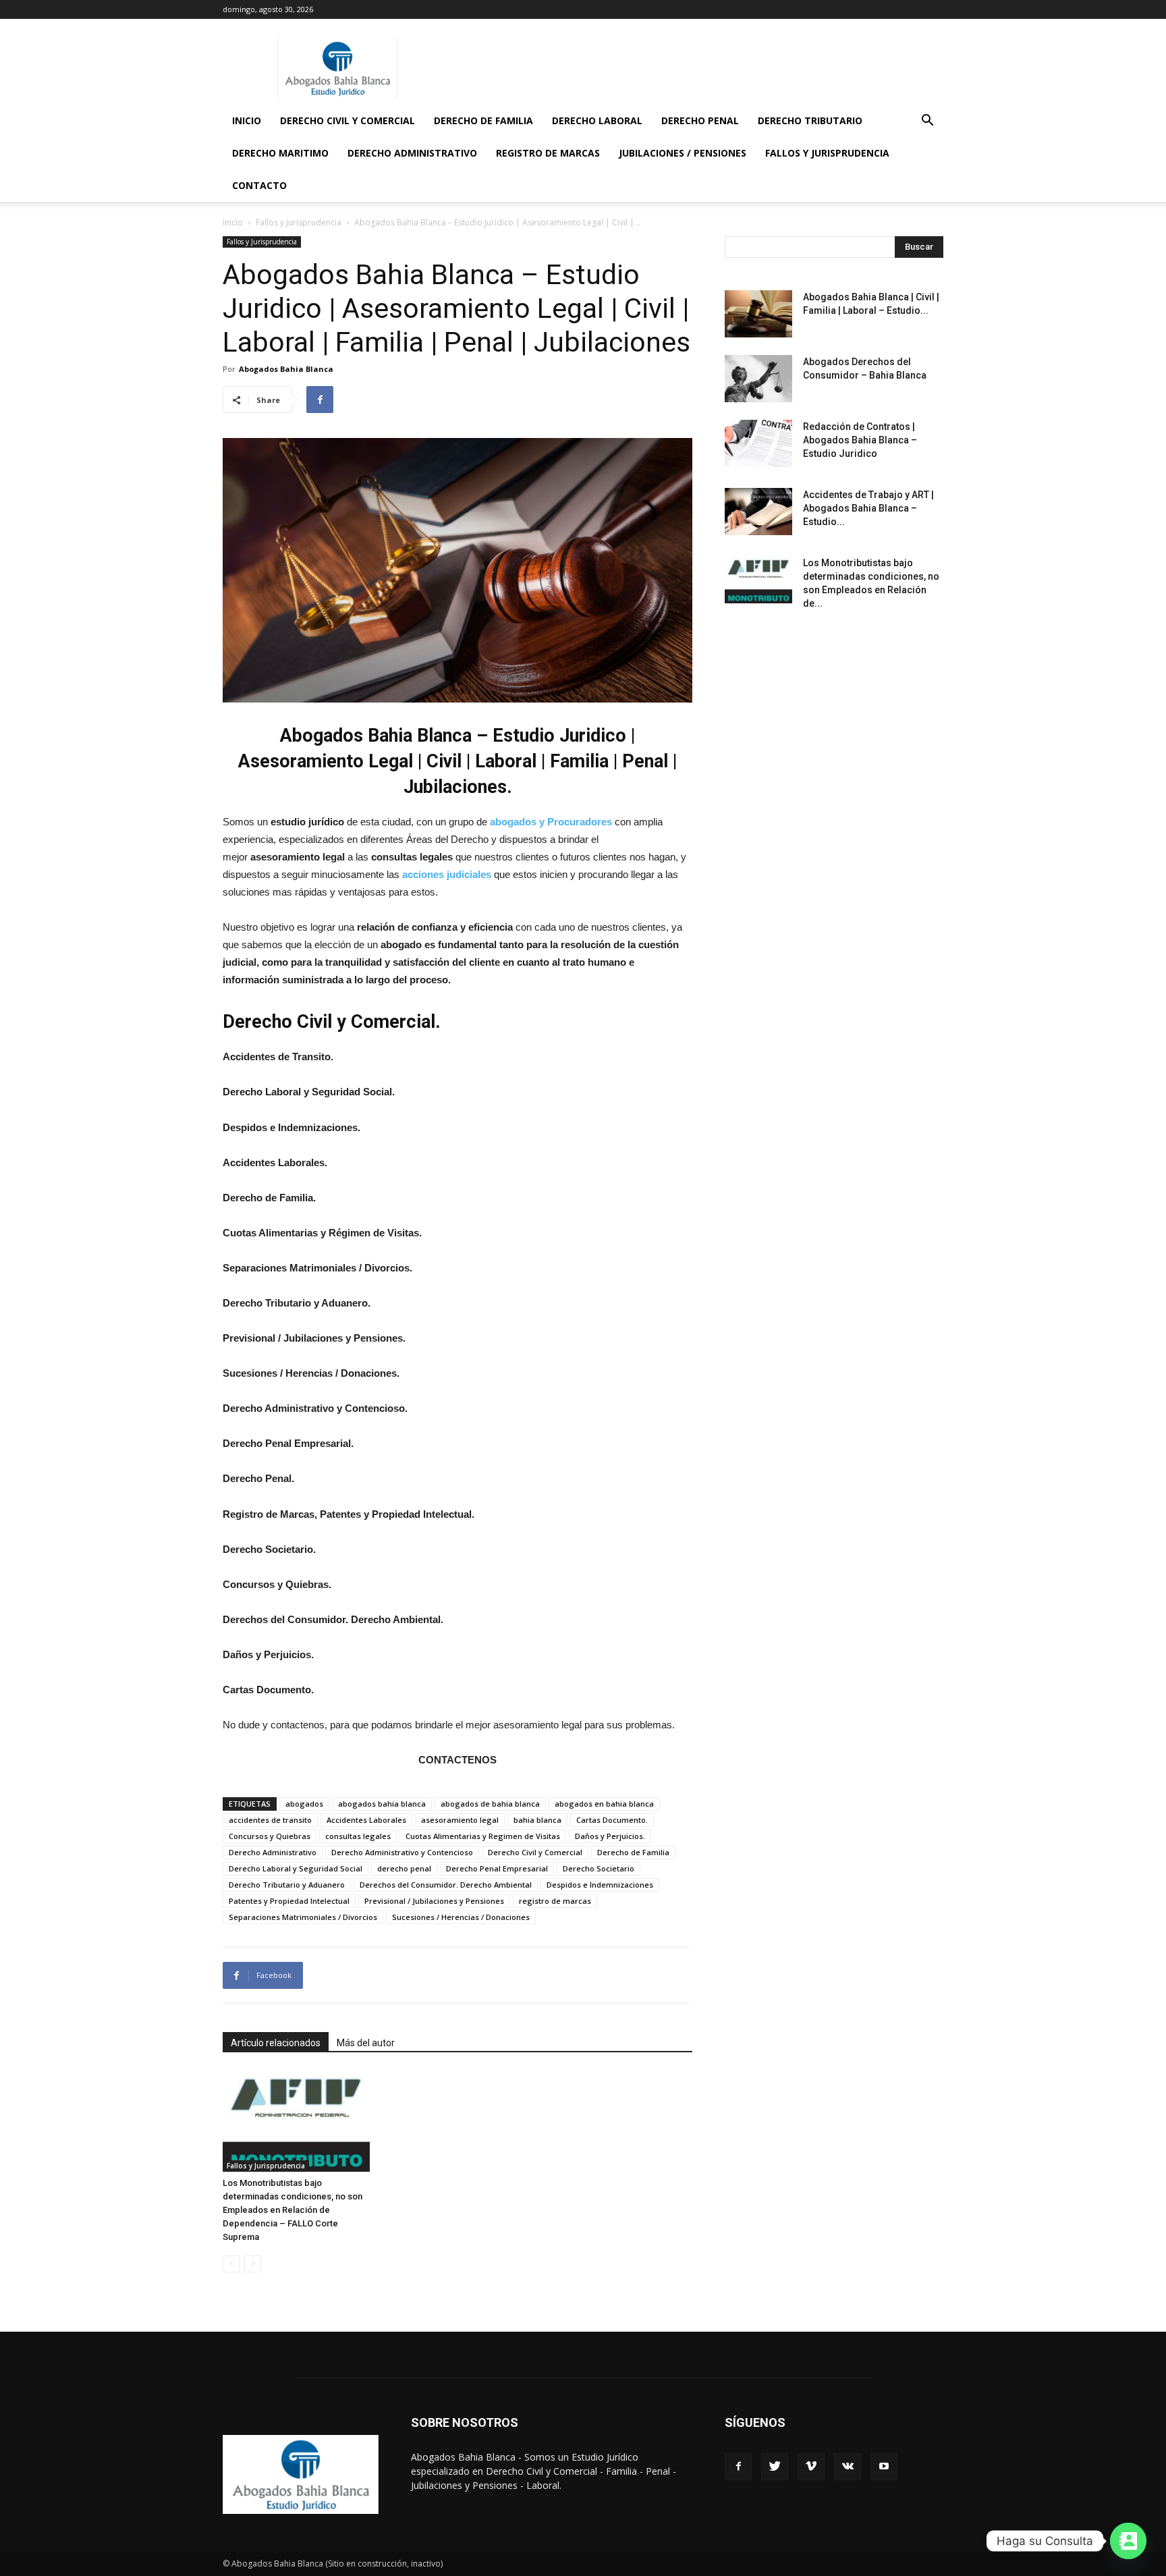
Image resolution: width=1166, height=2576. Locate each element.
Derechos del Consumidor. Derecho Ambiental (446, 1885)
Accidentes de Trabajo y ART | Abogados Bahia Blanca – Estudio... (868, 508)
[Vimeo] (811, 2467)
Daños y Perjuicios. (610, 1836)
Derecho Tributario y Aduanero (287, 1885)
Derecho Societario (599, 1868)
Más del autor (366, 2043)
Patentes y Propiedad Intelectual (289, 1901)
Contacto (259, 185)
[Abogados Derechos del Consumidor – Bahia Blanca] (758, 379)
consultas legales (358, 1836)
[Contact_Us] (1128, 2541)
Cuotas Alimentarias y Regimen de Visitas (483, 1836)
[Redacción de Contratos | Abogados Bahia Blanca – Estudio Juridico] (758, 443)
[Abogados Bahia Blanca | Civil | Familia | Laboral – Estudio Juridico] (758, 314)
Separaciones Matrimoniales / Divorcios (303, 1917)
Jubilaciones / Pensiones (683, 153)
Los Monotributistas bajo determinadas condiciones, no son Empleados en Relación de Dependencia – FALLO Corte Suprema (293, 2210)
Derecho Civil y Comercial (348, 120)
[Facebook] (738, 2467)
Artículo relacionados (276, 2043)
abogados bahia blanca (382, 1804)
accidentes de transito (270, 1820)
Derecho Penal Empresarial (497, 1868)
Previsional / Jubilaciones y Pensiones (434, 1901)
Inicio (247, 120)
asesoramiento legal (460, 1820)
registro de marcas (555, 1901)
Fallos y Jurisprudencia (827, 153)
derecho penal (404, 1868)
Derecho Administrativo (412, 153)
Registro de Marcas (548, 153)
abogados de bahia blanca (490, 1804)
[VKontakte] (848, 2467)
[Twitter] (775, 2467)
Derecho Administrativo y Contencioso (402, 1852)
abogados (304, 1804)
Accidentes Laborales (366, 1820)
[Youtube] (884, 2467)
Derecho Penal (700, 120)
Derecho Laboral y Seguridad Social (296, 1868)
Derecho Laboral (597, 120)
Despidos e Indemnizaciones (600, 1885)
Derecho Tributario (810, 120)
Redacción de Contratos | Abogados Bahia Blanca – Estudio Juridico (860, 440)
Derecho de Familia (483, 120)
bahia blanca (537, 1820)
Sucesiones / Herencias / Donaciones (461, 1917)
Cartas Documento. (612, 1820)
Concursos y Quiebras (270, 1836)
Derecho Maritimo (280, 153)
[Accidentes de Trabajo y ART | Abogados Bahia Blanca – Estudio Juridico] (758, 512)
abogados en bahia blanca (604, 1804)
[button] (927, 122)
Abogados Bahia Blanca (286, 369)
